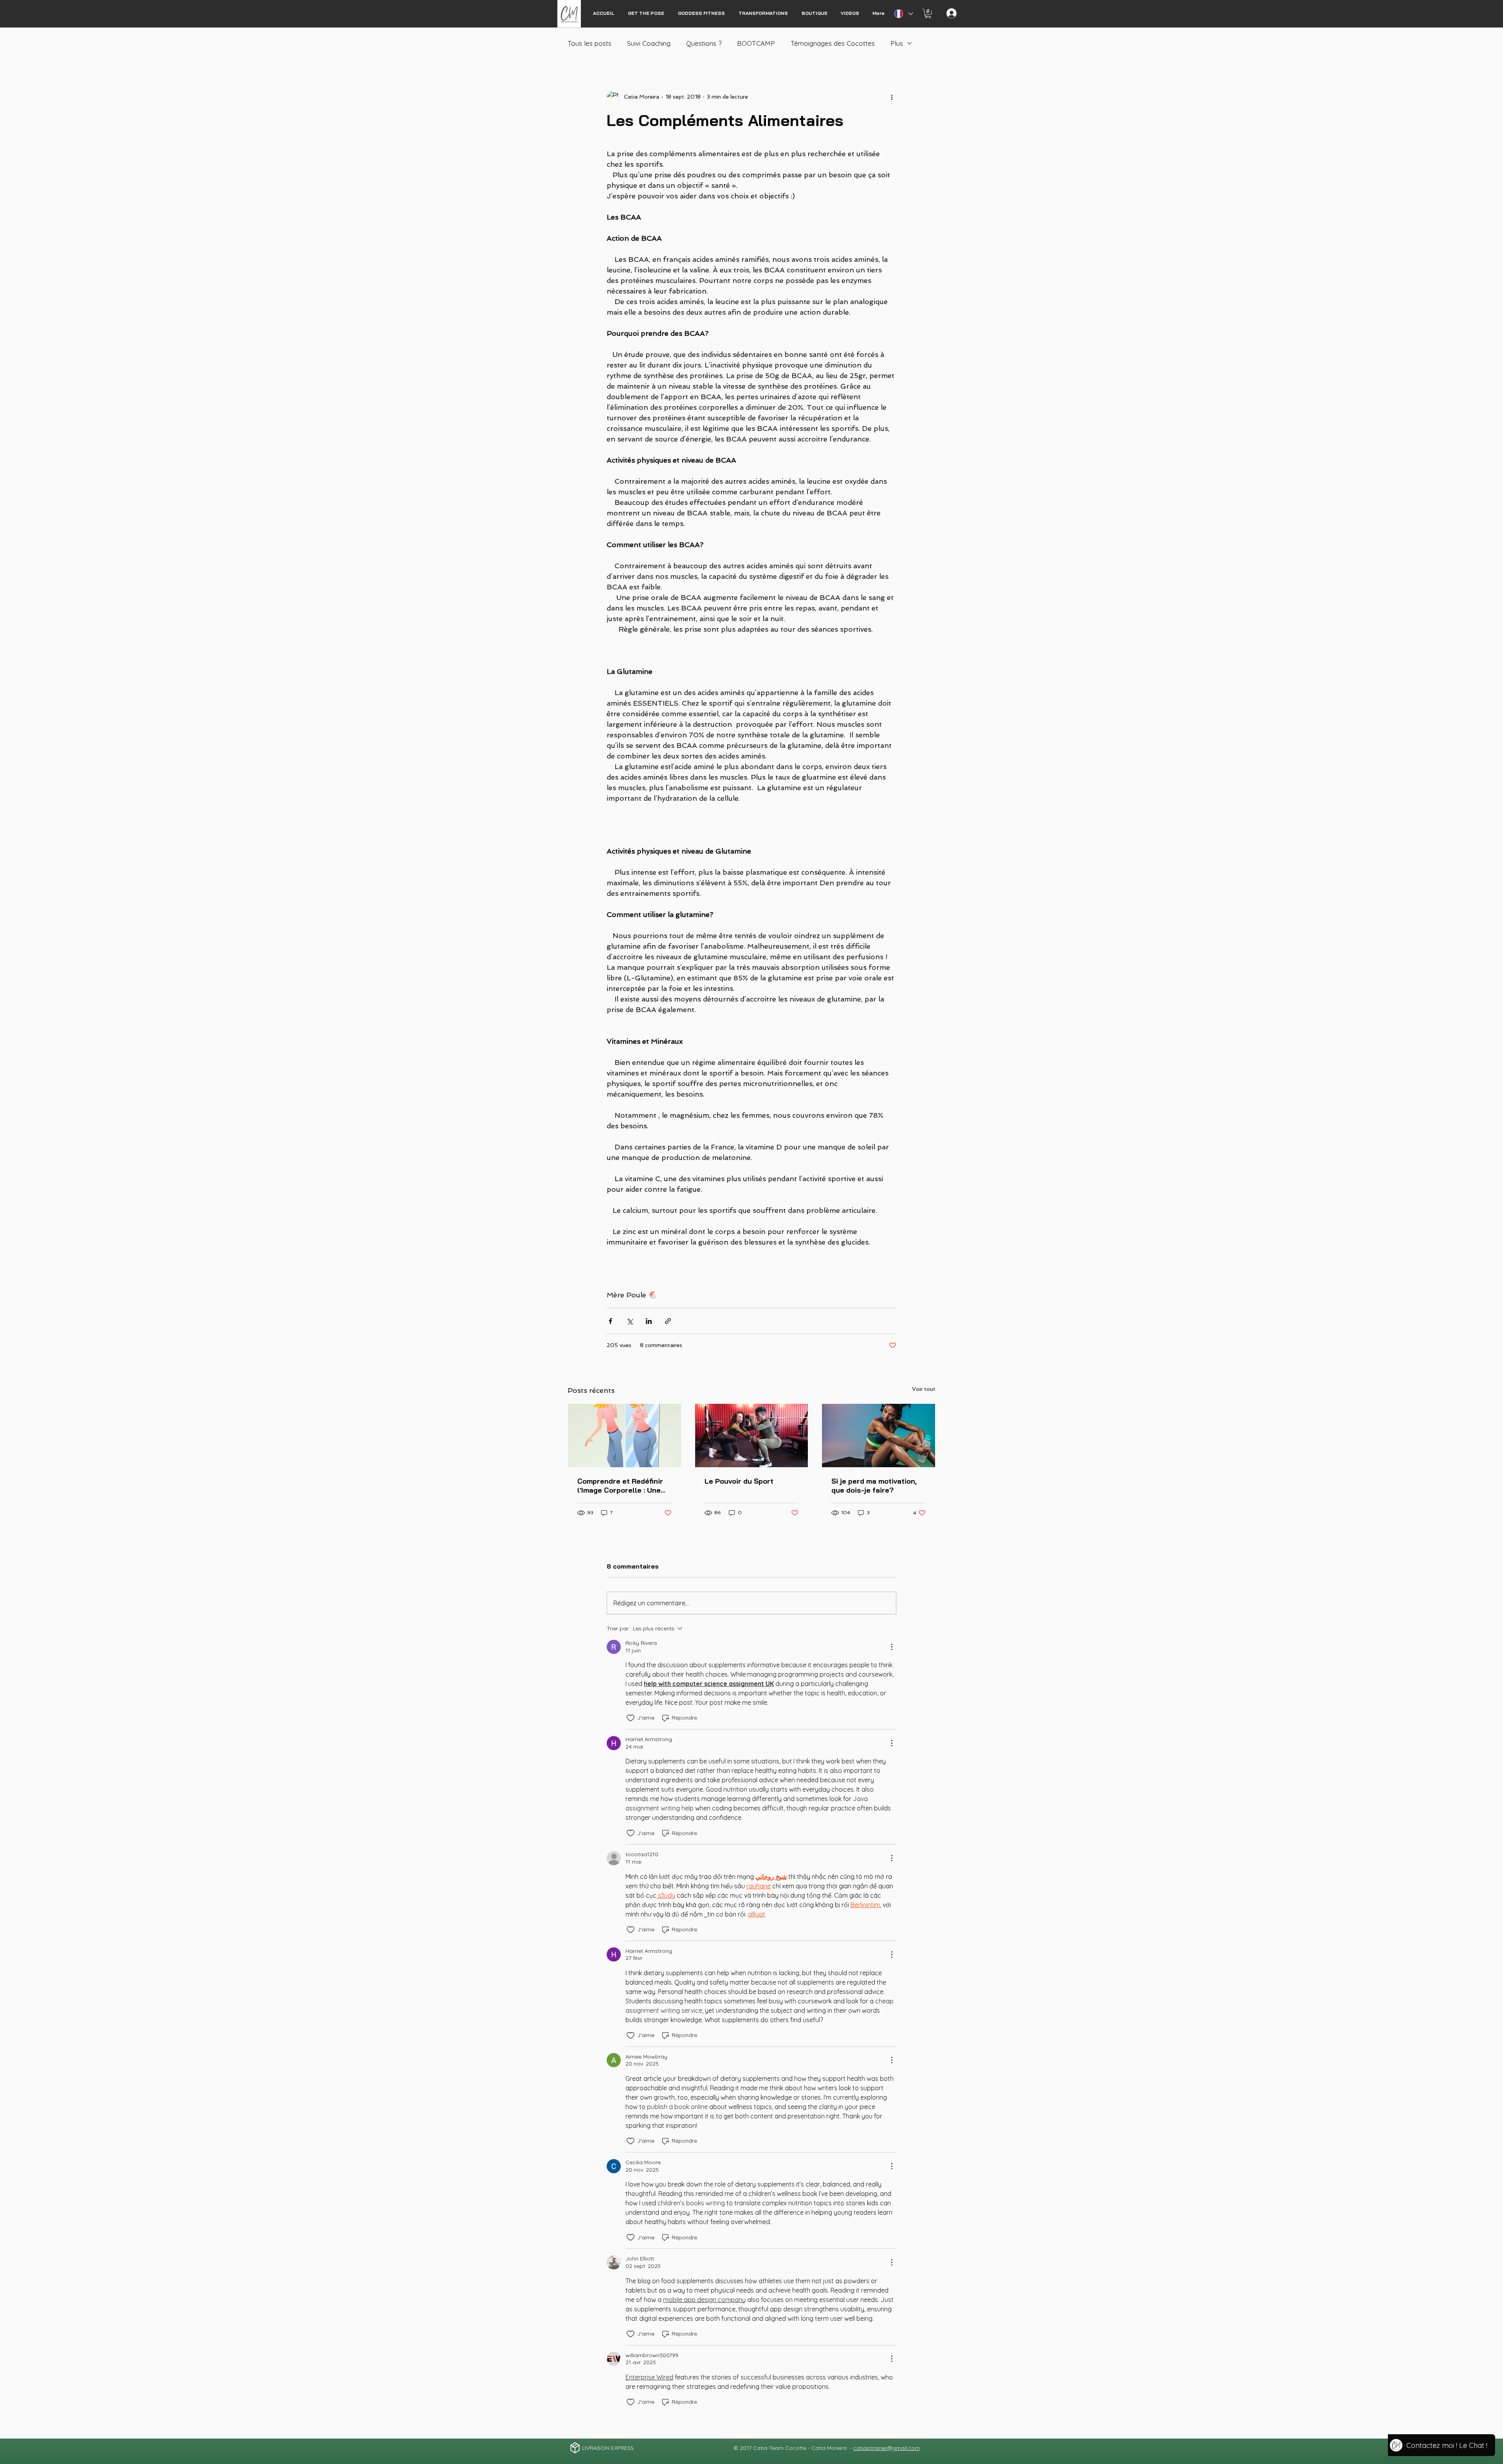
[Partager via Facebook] (610, 1321)
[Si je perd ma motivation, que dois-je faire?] (879, 1436)
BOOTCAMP (756, 43)
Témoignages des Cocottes (833, 43)
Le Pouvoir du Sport (739, 1481)
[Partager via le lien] (668, 1321)
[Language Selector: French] (903, 14)
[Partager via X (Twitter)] (630, 1321)
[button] (928, 14)
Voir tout (924, 1389)
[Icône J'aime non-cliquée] (631, 1718)
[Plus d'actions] (892, 97)
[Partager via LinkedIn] (649, 1321)
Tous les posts (589, 43)
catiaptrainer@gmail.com (887, 2448)
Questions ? (704, 43)
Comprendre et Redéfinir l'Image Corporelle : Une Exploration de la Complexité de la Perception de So (620, 1486)
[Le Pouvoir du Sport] (752, 1436)
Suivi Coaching (649, 43)
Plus (897, 43)
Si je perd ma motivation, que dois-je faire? (874, 1486)
